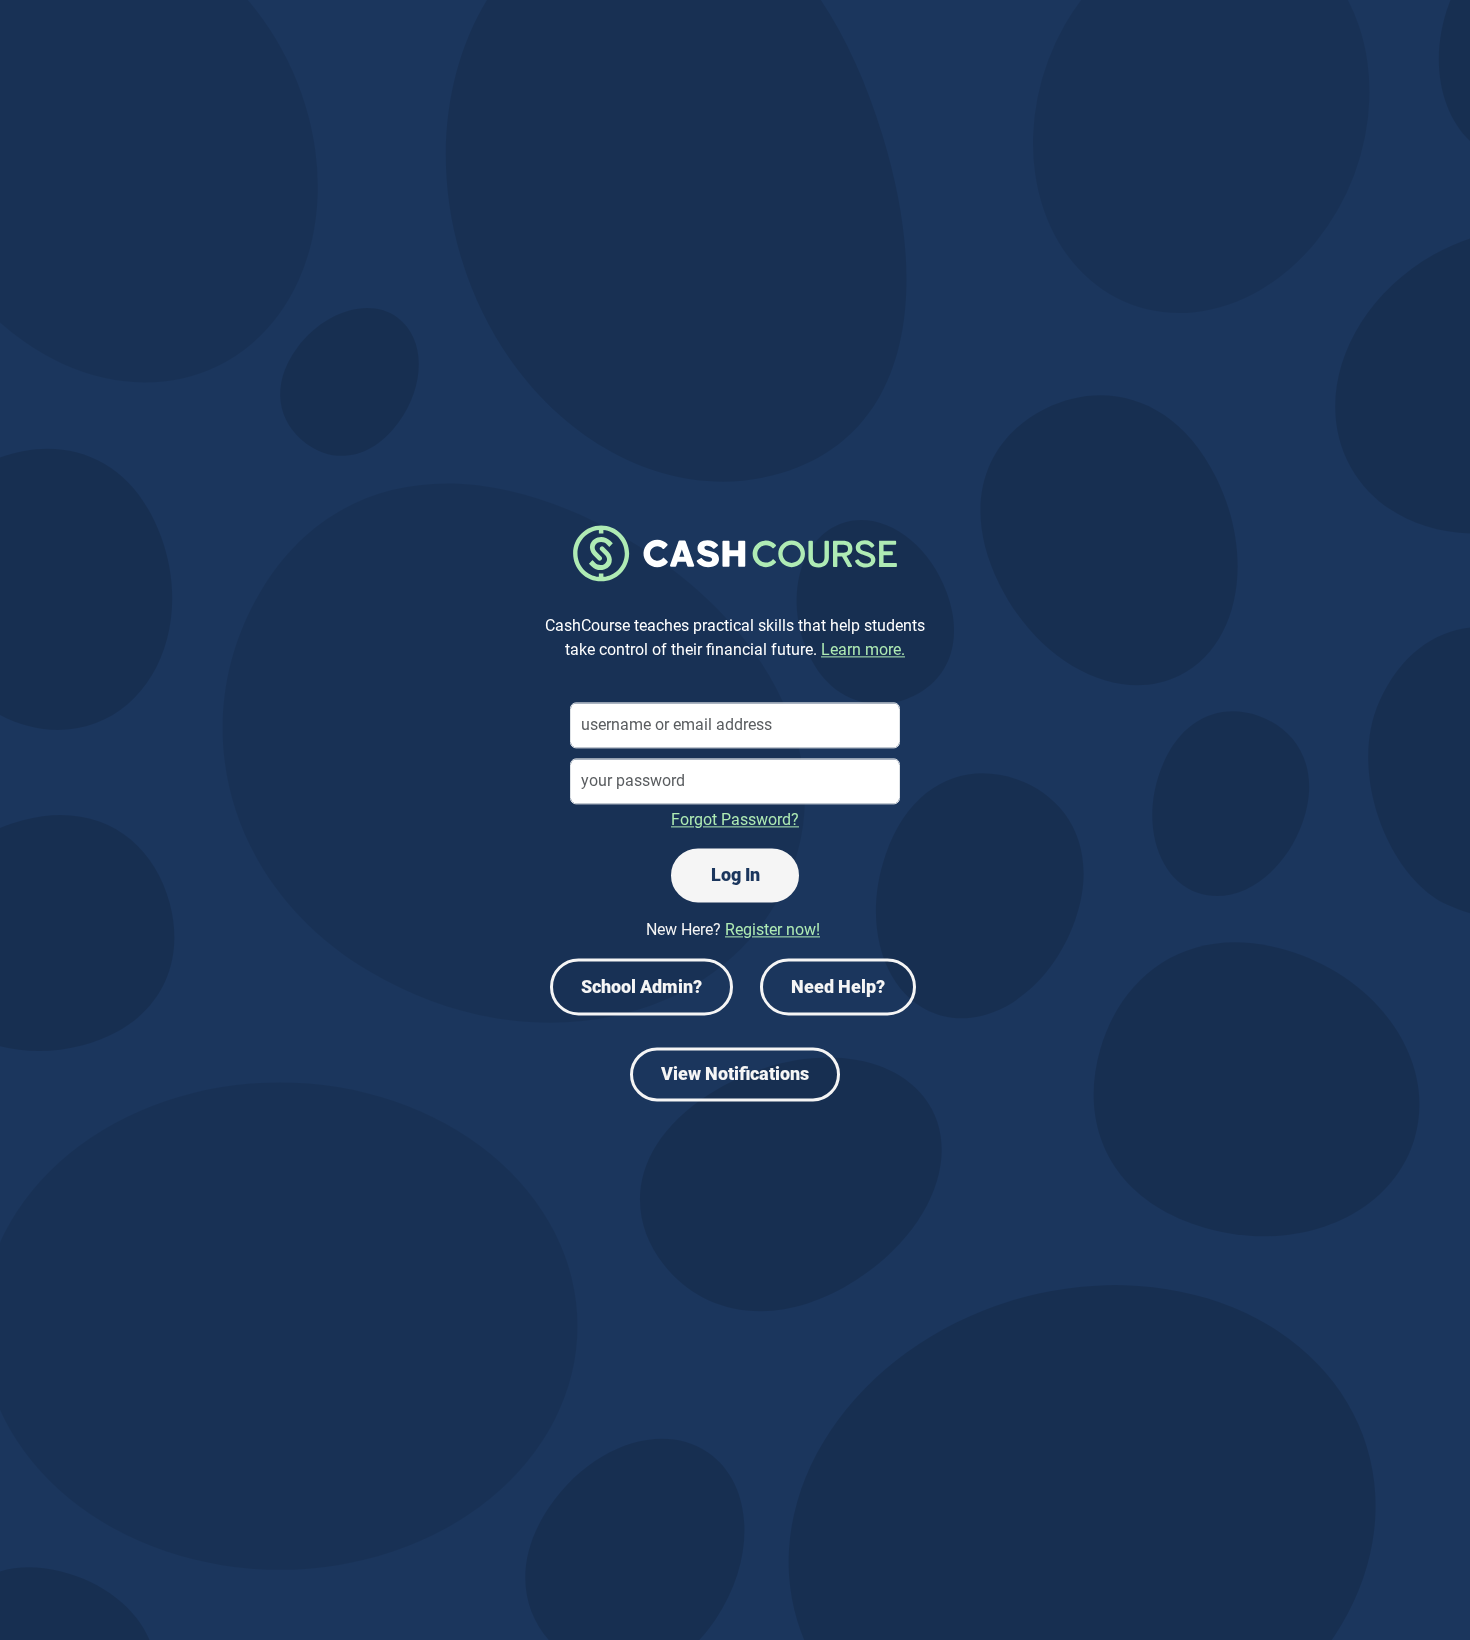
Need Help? (838, 987)
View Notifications (735, 1074)
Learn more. (863, 650)
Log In (735, 875)
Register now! (772, 930)
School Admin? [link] (641, 987)
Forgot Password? (735, 820)
